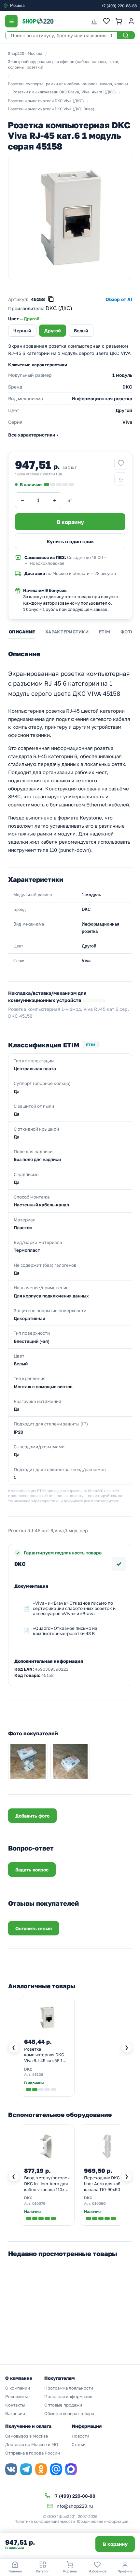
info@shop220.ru (74, 2506)
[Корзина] (119, 21)
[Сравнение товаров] (94, 21)
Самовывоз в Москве (27, 2436)
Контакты (15, 2405)
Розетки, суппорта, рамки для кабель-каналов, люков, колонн (68, 84)
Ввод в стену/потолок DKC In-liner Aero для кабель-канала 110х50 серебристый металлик (47, 2184)
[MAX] (71, 2469)
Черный (22, 331)
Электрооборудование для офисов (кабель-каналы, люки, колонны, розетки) (64, 64)
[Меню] (11, 21)
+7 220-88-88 (119, 6)
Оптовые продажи (63, 2405)
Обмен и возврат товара (69, 2413)
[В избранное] (121, 463)
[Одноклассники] (41, 2469)
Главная (15, 2571)
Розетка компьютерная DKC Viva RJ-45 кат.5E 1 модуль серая (44, 2055)
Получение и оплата (28, 2426)
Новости (80, 2436)
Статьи (79, 2444)
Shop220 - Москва (25, 53)
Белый (81, 331)
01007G (39, 2203)
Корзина (70, 2571)
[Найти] (126, 35)
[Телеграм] (26, 2469)
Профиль (125, 2571)
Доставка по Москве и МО (32, 2444)
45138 (38, 2074)
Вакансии (15, 2413)
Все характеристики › (33, 435)
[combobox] (31, 6)
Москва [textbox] (17, 5)
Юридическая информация (103, 2521)
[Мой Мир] (56, 2469)
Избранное (98, 2571)
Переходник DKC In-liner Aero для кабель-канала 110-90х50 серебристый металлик (107, 2184)
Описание (22, 632)
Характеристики (67, 632)
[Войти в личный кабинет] (131, 21)
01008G (99, 2203)
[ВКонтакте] (11, 2469)
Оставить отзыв (34, 1928)
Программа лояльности (69, 2388)
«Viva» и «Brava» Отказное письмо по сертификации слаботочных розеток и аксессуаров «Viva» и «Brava (74, 1608)
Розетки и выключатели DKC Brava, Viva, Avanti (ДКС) (64, 92)
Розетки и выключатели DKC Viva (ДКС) (46, 101)
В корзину (115, 2544)
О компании (18, 2388)
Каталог (42, 2571)
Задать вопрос (32, 1870)
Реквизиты (16, 2396)
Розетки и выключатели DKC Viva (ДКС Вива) (51, 109)
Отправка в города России (33, 2453)
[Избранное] (106, 21)
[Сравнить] (121, 479)
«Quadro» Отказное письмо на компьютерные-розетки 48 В (65, 1631)
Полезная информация (68, 2396)
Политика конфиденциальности (45, 2521)
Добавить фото (32, 1816)
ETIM (105, 632)
